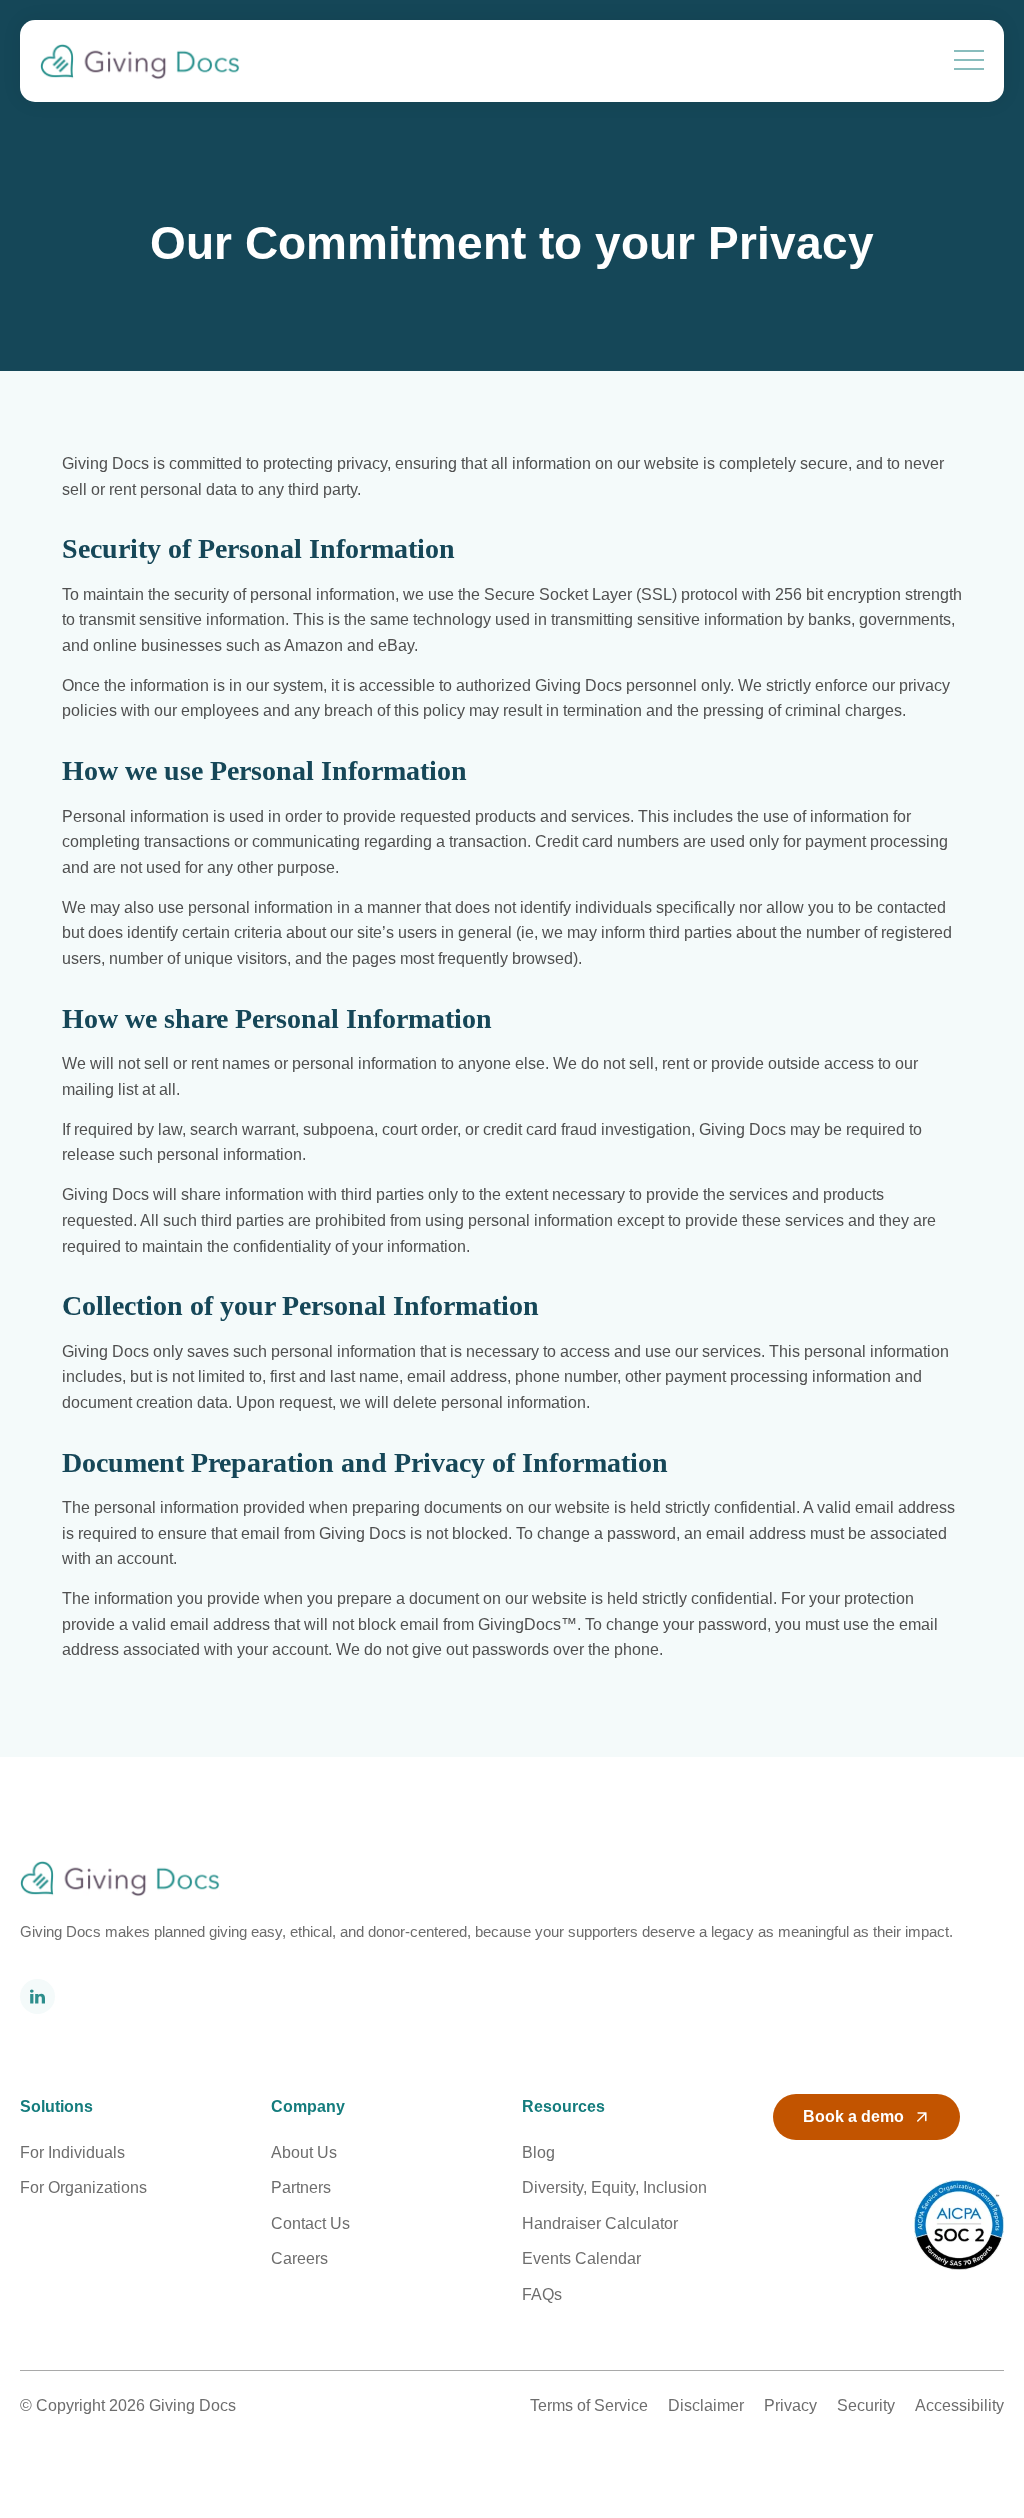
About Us (304, 2152)
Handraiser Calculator (600, 2223)
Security (866, 2405)
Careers (299, 2258)
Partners (301, 2187)
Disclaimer (706, 2405)
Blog (538, 2152)
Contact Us (310, 2223)
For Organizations (83, 2187)
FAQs (542, 2294)
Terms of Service (589, 2405)
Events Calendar (581, 2258)
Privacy (790, 2405)
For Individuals (72, 2152)
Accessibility (959, 2405)
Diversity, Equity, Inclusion (614, 2187)
